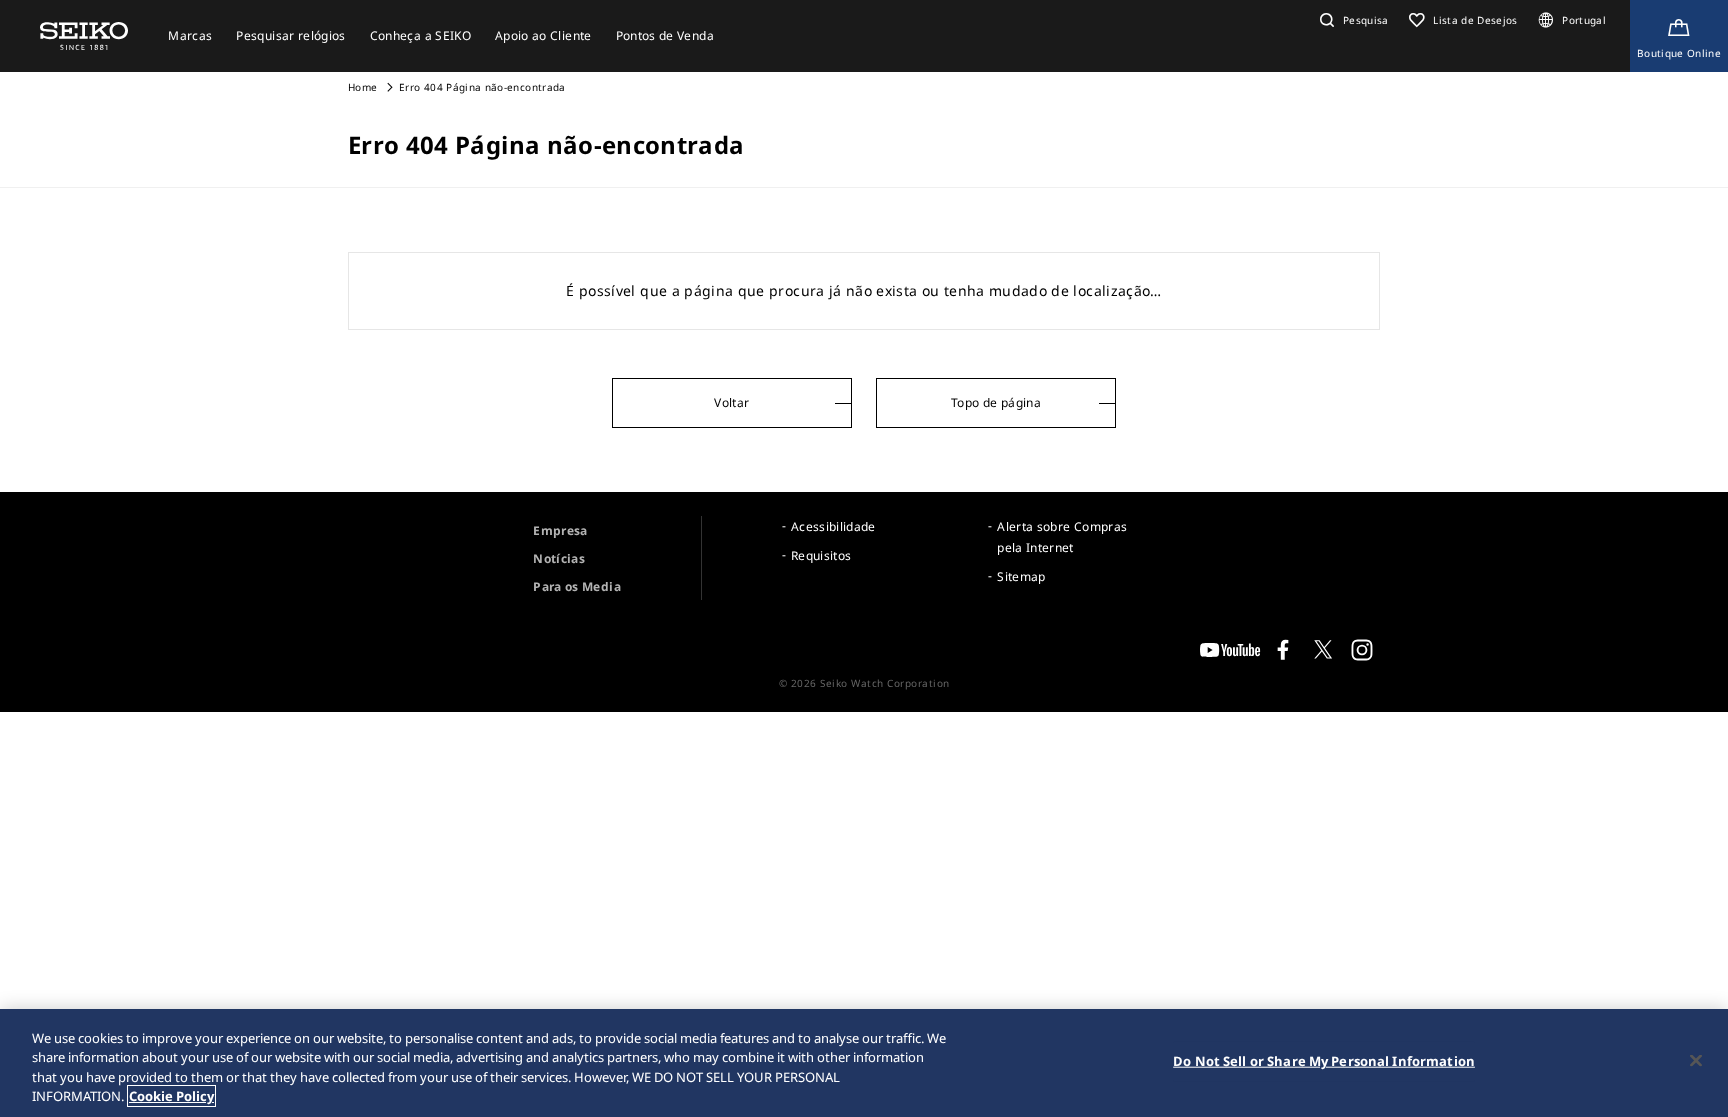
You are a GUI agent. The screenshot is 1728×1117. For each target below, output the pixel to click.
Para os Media (577, 586)
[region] (864, 1063)
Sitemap (1021, 576)
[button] (1352, 20)
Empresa (560, 530)
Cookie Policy (171, 1096)
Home (362, 87)
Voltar (731, 402)
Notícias (559, 558)
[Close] (1696, 1060)
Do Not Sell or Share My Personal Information (1324, 1061)
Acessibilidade (833, 526)
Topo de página (996, 402)
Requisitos (821, 555)
